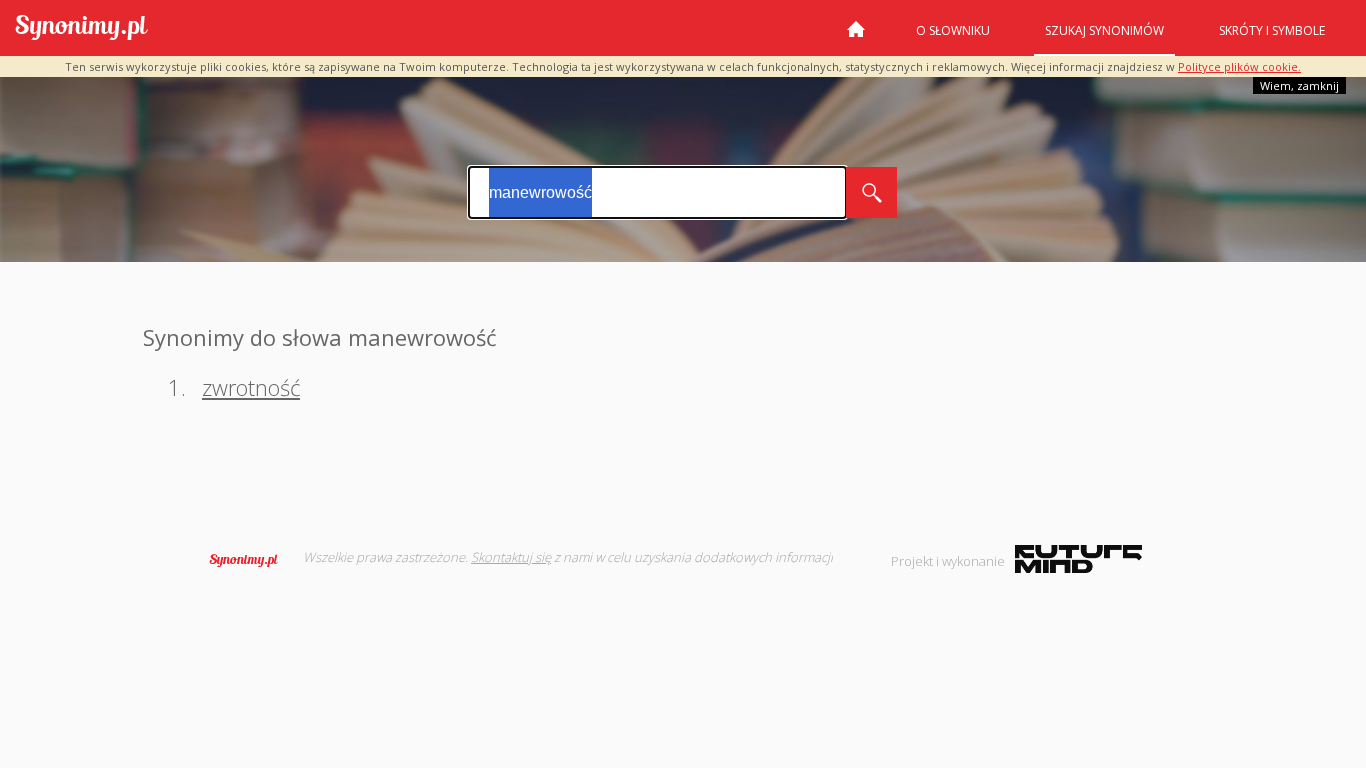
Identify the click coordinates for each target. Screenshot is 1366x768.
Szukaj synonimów (1104, 30)
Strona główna (856, 37)
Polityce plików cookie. (1239, 66)
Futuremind (1078, 559)
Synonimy (250, 560)
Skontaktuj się (511, 557)
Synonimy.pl (81, 28)
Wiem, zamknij (1299, 85)
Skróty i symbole (1272, 30)
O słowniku (953, 30)
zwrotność (251, 387)
